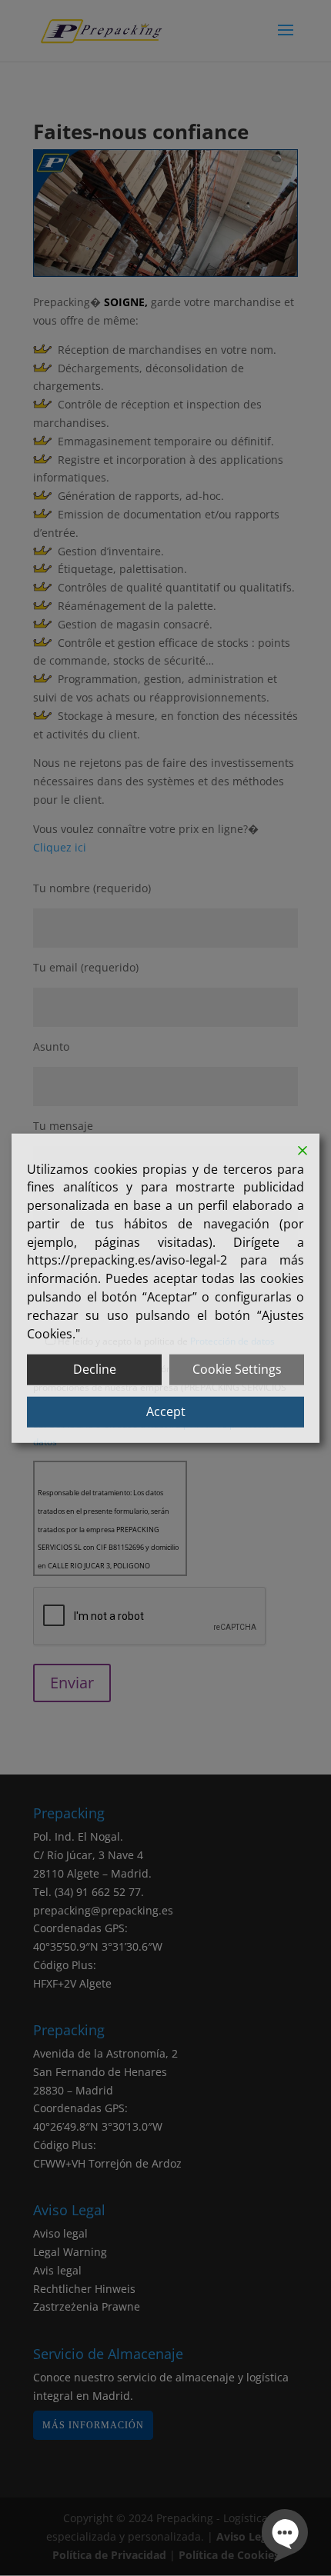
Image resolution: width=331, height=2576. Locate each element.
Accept (166, 1411)
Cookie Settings (237, 1369)
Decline (95, 1369)
